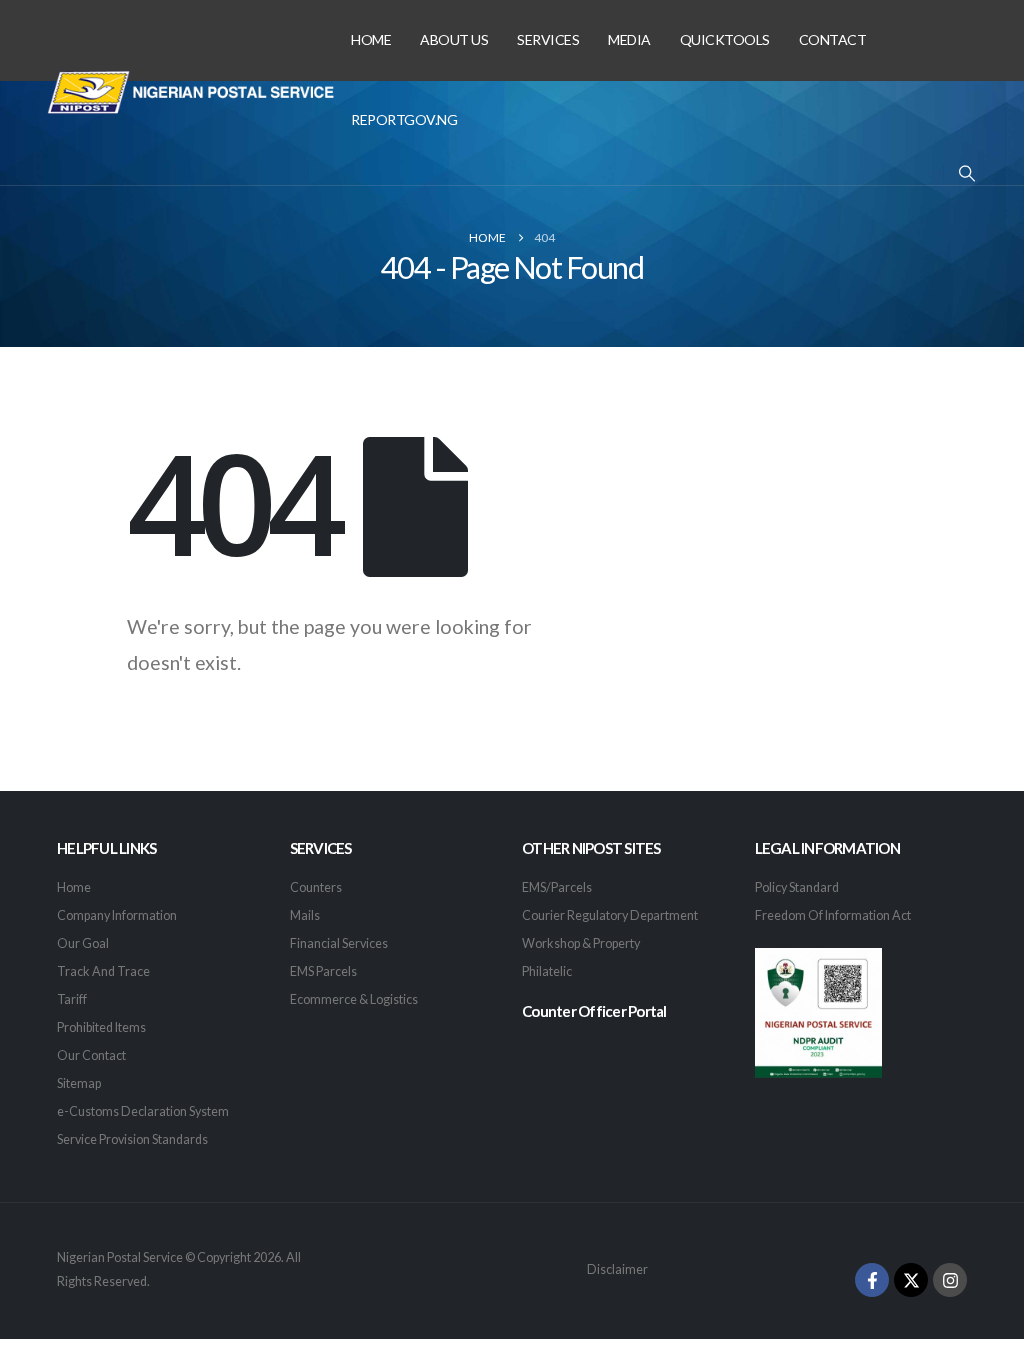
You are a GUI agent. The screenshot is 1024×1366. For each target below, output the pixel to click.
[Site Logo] (192, 92)
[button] (967, 173)
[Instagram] (950, 1280)
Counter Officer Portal (594, 1011)
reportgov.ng (404, 119)
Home (371, 39)
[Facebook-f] (872, 1280)
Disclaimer (617, 1269)
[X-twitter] (911, 1280)
